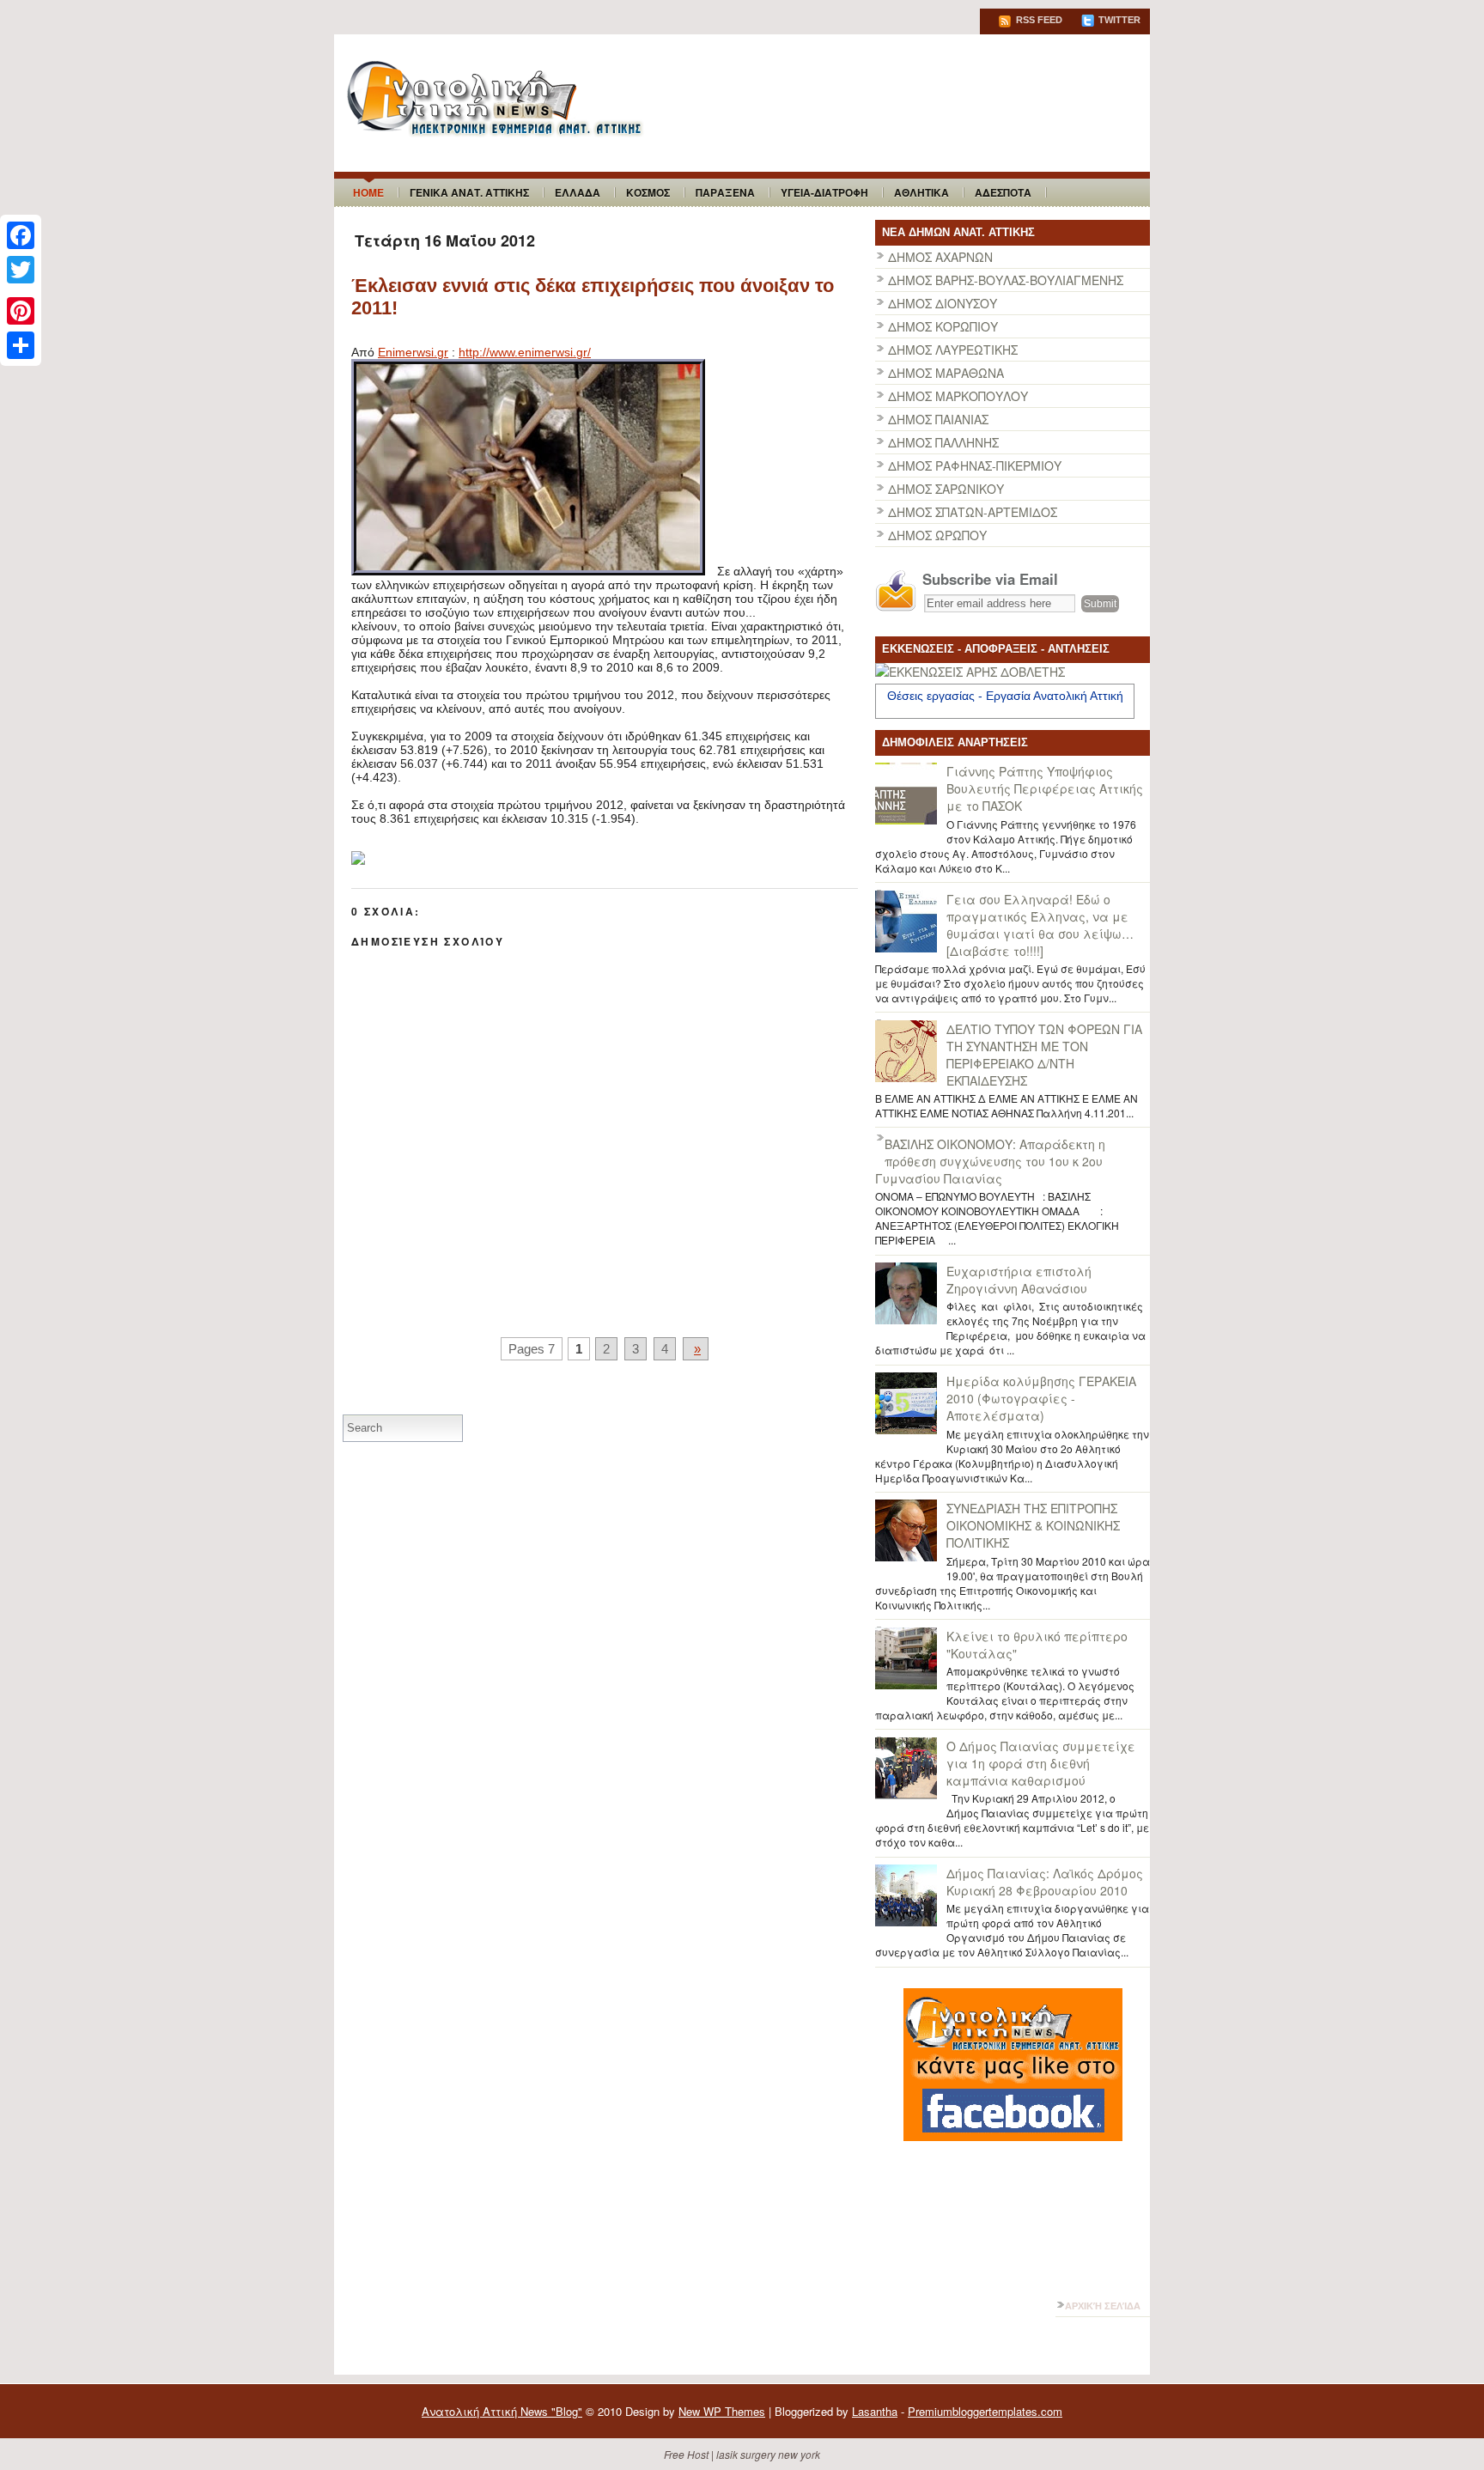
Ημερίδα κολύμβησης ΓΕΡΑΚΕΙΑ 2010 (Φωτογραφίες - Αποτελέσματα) (1041, 1398)
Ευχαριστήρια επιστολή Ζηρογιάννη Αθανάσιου (1019, 1280)
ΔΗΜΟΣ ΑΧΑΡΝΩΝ (940, 257)
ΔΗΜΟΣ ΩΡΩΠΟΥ (937, 535)
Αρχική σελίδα (1103, 2306)
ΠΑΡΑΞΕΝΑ (725, 192)
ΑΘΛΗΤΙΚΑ (921, 192)
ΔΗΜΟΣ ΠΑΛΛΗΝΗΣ (943, 442)
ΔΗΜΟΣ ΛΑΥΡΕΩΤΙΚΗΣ (953, 350)
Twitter (1118, 20)
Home (368, 192)
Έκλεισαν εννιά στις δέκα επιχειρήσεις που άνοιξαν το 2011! (593, 297)
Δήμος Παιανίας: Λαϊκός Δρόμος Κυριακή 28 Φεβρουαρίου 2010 (1045, 1882)
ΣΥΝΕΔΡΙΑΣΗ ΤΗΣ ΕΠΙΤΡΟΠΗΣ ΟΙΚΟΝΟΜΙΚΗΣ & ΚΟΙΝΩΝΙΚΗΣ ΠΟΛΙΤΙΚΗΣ (1033, 1525)
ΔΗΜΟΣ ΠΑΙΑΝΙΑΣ (938, 419)
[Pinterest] (21, 311)
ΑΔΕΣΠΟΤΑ (1003, 192)
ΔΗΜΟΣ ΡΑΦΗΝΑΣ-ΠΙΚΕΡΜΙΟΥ (975, 465)
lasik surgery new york (768, 2454)
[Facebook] (21, 235)
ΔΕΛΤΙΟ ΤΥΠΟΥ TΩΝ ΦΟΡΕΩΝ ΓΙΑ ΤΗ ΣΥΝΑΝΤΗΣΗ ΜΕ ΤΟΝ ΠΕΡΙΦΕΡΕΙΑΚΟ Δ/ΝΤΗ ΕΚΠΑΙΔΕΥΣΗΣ (1044, 1055)
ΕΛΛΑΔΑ (578, 192)
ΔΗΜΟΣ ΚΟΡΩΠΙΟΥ (943, 326)
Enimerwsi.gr (413, 352)
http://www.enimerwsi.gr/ (525, 352)
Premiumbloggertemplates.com (985, 2411)
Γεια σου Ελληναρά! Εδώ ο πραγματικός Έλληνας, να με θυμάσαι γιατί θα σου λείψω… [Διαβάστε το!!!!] (1040, 925)
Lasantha (875, 2411)
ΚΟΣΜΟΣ (648, 192)
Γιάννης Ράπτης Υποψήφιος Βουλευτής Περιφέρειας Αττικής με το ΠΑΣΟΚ (1045, 788)
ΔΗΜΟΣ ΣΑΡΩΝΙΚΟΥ (946, 489)
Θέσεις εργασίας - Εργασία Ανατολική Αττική (1005, 696)
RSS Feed (1038, 20)
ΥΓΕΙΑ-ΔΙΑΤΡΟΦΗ (824, 192)
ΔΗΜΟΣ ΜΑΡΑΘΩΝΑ (946, 373)
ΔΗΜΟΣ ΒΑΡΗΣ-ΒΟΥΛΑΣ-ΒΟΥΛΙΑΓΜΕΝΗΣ (1006, 280)
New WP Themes (722, 2411)
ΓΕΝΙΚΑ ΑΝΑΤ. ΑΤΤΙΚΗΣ (469, 192)
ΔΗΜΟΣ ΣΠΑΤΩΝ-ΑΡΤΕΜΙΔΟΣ (973, 512)
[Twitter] (21, 270)
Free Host (686, 2454)
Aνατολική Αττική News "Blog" (502, 2411)
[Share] (21, 345)
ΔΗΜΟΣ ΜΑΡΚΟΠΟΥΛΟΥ (958, 396)
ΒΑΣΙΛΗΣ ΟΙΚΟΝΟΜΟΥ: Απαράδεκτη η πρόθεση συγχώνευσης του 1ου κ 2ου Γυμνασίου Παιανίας (990, 1161)
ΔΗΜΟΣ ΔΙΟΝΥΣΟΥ (943, 303)
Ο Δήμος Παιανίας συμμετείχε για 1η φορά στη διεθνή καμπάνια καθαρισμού (1041, 1763)
